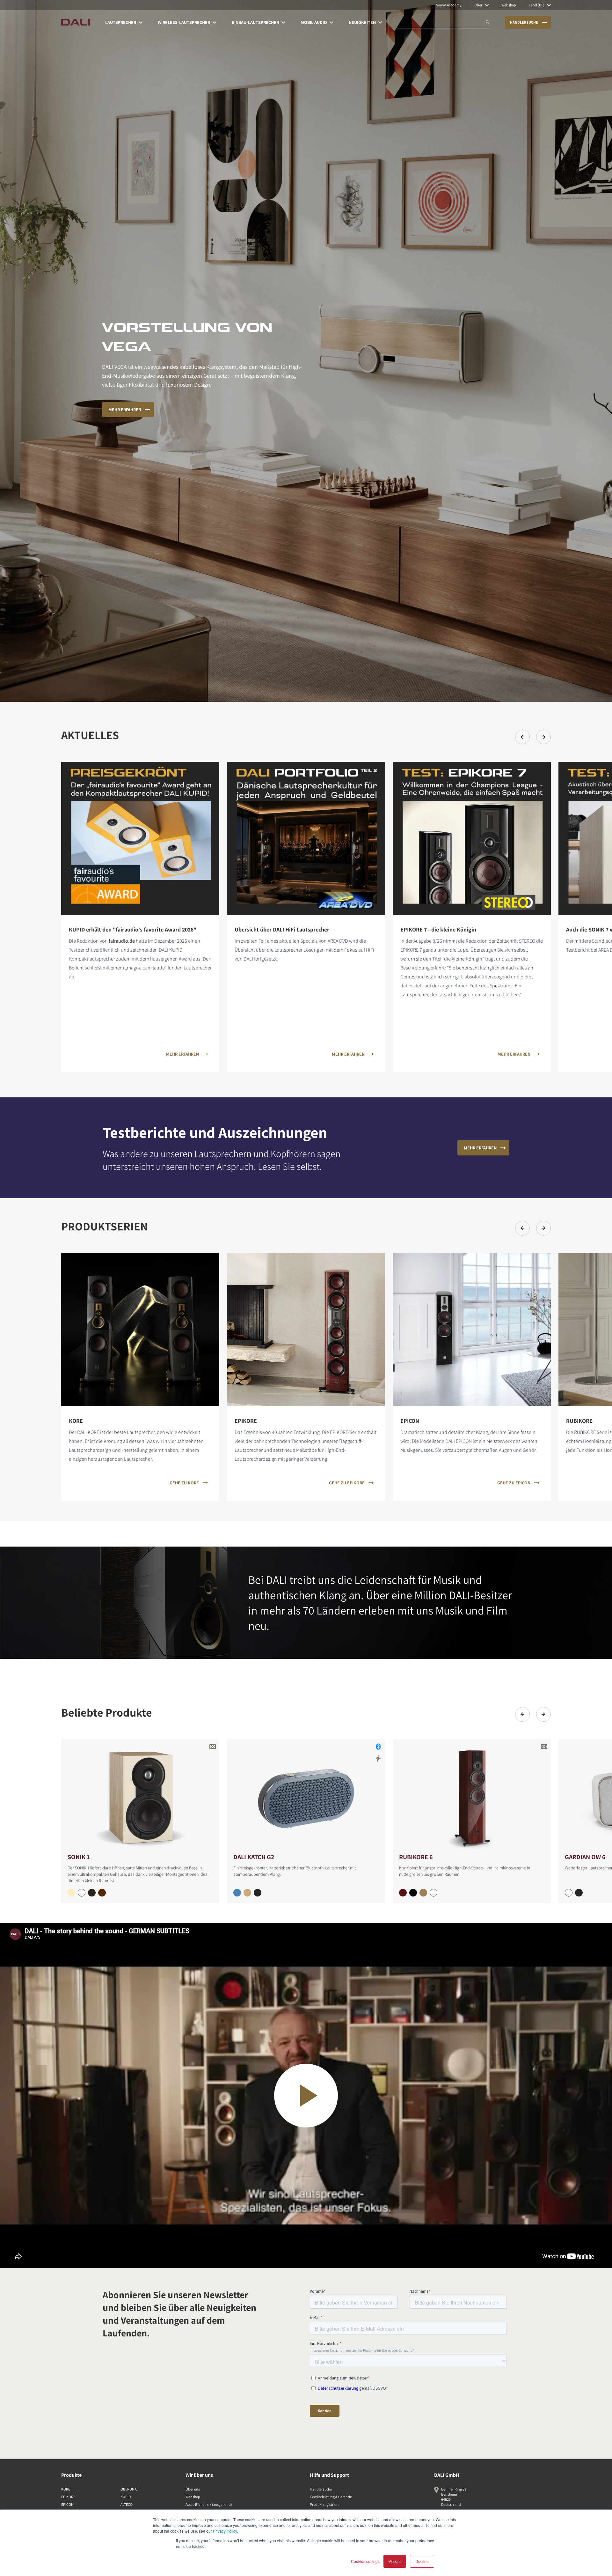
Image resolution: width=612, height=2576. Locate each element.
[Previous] (522, 737)
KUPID (126, 2497)
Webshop (193, 2497)
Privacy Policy (225, 2531)
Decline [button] (422, 2561)
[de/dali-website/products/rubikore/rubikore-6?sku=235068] (423, 1893)
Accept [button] (395, 2561)
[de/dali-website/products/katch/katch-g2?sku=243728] (237, 1893)
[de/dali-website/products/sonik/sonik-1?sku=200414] (71, 1893)
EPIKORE (68, 2497)
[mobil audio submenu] (331, 22)
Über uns (193, 2489)
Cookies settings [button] (365, 2561)
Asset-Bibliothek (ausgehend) (209, 2504)
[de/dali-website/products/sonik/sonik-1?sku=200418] (102, 1893)
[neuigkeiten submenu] (380, 22)
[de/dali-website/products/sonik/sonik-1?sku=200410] (82, 1893)
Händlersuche (321, 2489)
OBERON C (129, 2489)
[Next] (543, 737)
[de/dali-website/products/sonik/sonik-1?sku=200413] (92, 1893)
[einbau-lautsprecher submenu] (283, 22)
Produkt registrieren (326, 2504)
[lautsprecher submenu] (141, 22)
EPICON (67, 2504)
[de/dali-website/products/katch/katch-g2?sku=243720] (247, 1893)
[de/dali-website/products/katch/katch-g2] (306, 1796)
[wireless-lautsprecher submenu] (215, 22)
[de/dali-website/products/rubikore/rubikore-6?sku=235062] (433, 1893)
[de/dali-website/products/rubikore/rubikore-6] (472, 1796)
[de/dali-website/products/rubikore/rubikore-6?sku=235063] (413, 1893)
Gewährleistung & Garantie (331, 2497)
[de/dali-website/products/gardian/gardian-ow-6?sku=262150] (569, 1893)
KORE (66, 2489)
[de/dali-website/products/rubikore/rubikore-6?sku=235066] (403, 1893)
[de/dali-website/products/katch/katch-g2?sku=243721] (258, 1893)
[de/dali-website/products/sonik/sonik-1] (140, 1796)
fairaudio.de (122, 941)
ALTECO (127, 2504)
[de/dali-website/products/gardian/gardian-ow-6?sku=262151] (579, 1893)
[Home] (76, 22)
